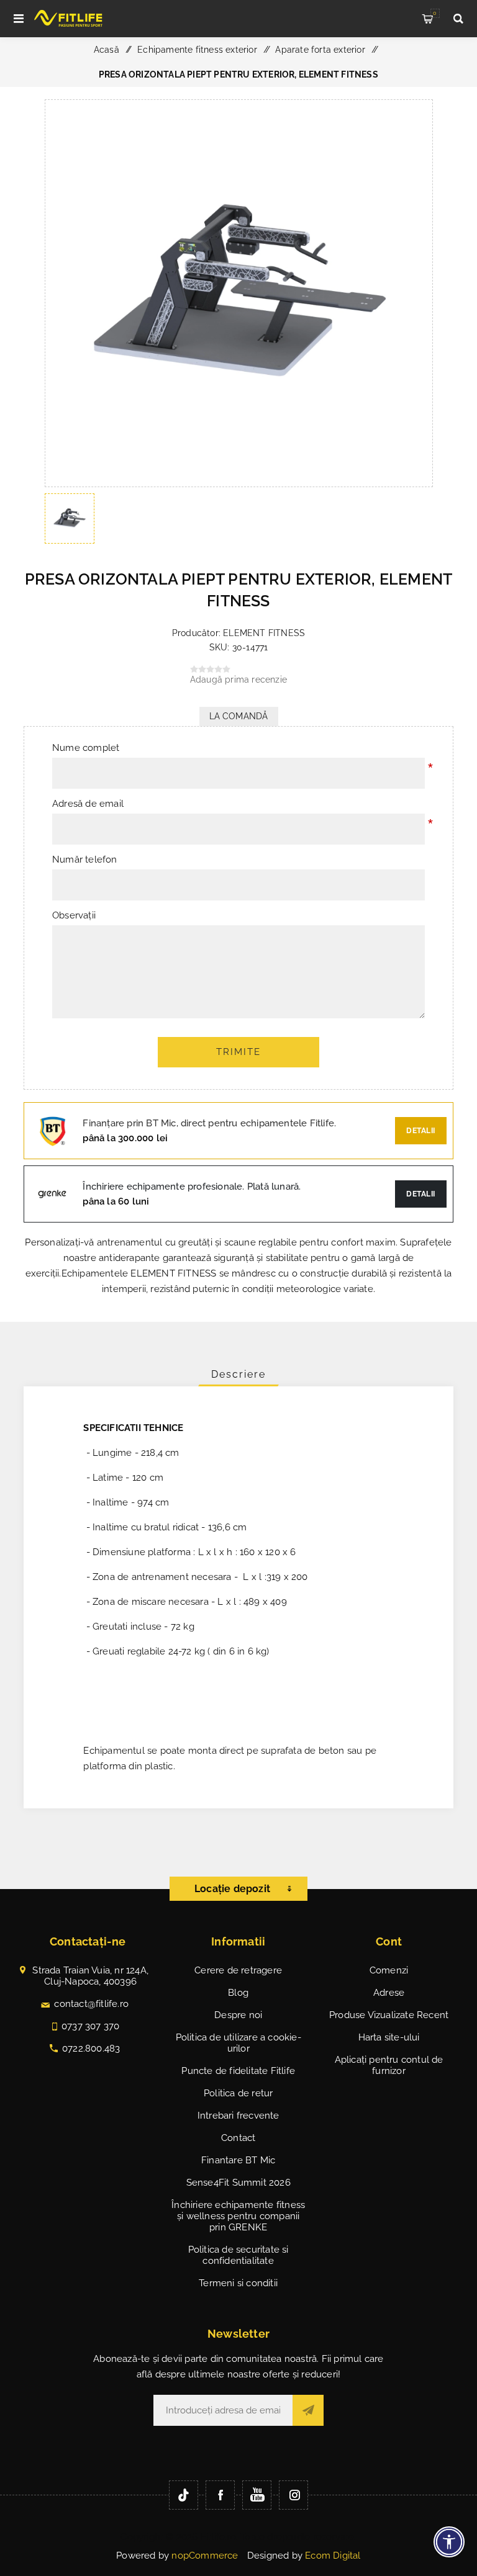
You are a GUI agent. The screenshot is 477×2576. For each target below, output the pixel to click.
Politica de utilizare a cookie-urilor (238, 2043)
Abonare (308, 2410)
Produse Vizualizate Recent (389, 2015)
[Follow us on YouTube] (257, 2495)
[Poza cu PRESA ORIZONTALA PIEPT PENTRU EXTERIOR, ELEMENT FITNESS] (239, 483)
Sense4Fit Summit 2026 (238, 2183)
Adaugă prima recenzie (238, 680)
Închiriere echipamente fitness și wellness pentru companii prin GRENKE (238, 2216)
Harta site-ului (389, 2037)
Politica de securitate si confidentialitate (238, 2255)
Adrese (389, 1993)
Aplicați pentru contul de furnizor (389, 2065)
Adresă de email (88, 804)
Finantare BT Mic (238, 2160)
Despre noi (238, 2015)
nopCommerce (205, 2556)
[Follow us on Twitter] (184, 2495)
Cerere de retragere (238, 1970)
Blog (238, 1993)
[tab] (238, 1374)
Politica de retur (238, 2093)
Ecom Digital (333, 2556)
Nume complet (86, 748)
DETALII (421, 1194)
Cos (435, 13)
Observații (74, 915)
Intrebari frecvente (238, 2116)
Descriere (238, 1374)
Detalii (421, 1131)
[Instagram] (293, 2495)
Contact (238, 2138)
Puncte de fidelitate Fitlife (238, 2071)
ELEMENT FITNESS (264, 633)
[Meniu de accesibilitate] (449, 2542)
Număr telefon (85, 859)
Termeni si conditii (238, 2283)
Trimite (238, 1052)
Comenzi (389, 1970)
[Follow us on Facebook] (220, 2495)
